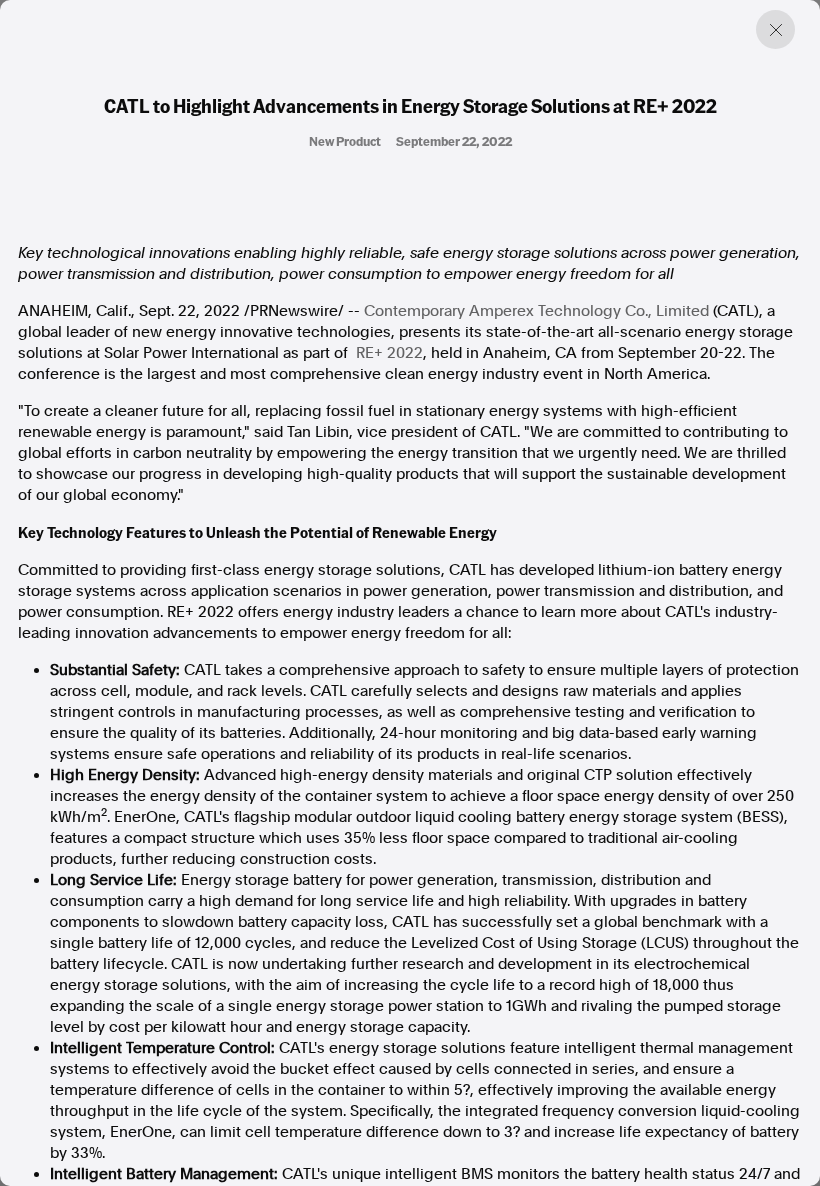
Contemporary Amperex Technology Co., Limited (536, 311)
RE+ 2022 (389, 353)
